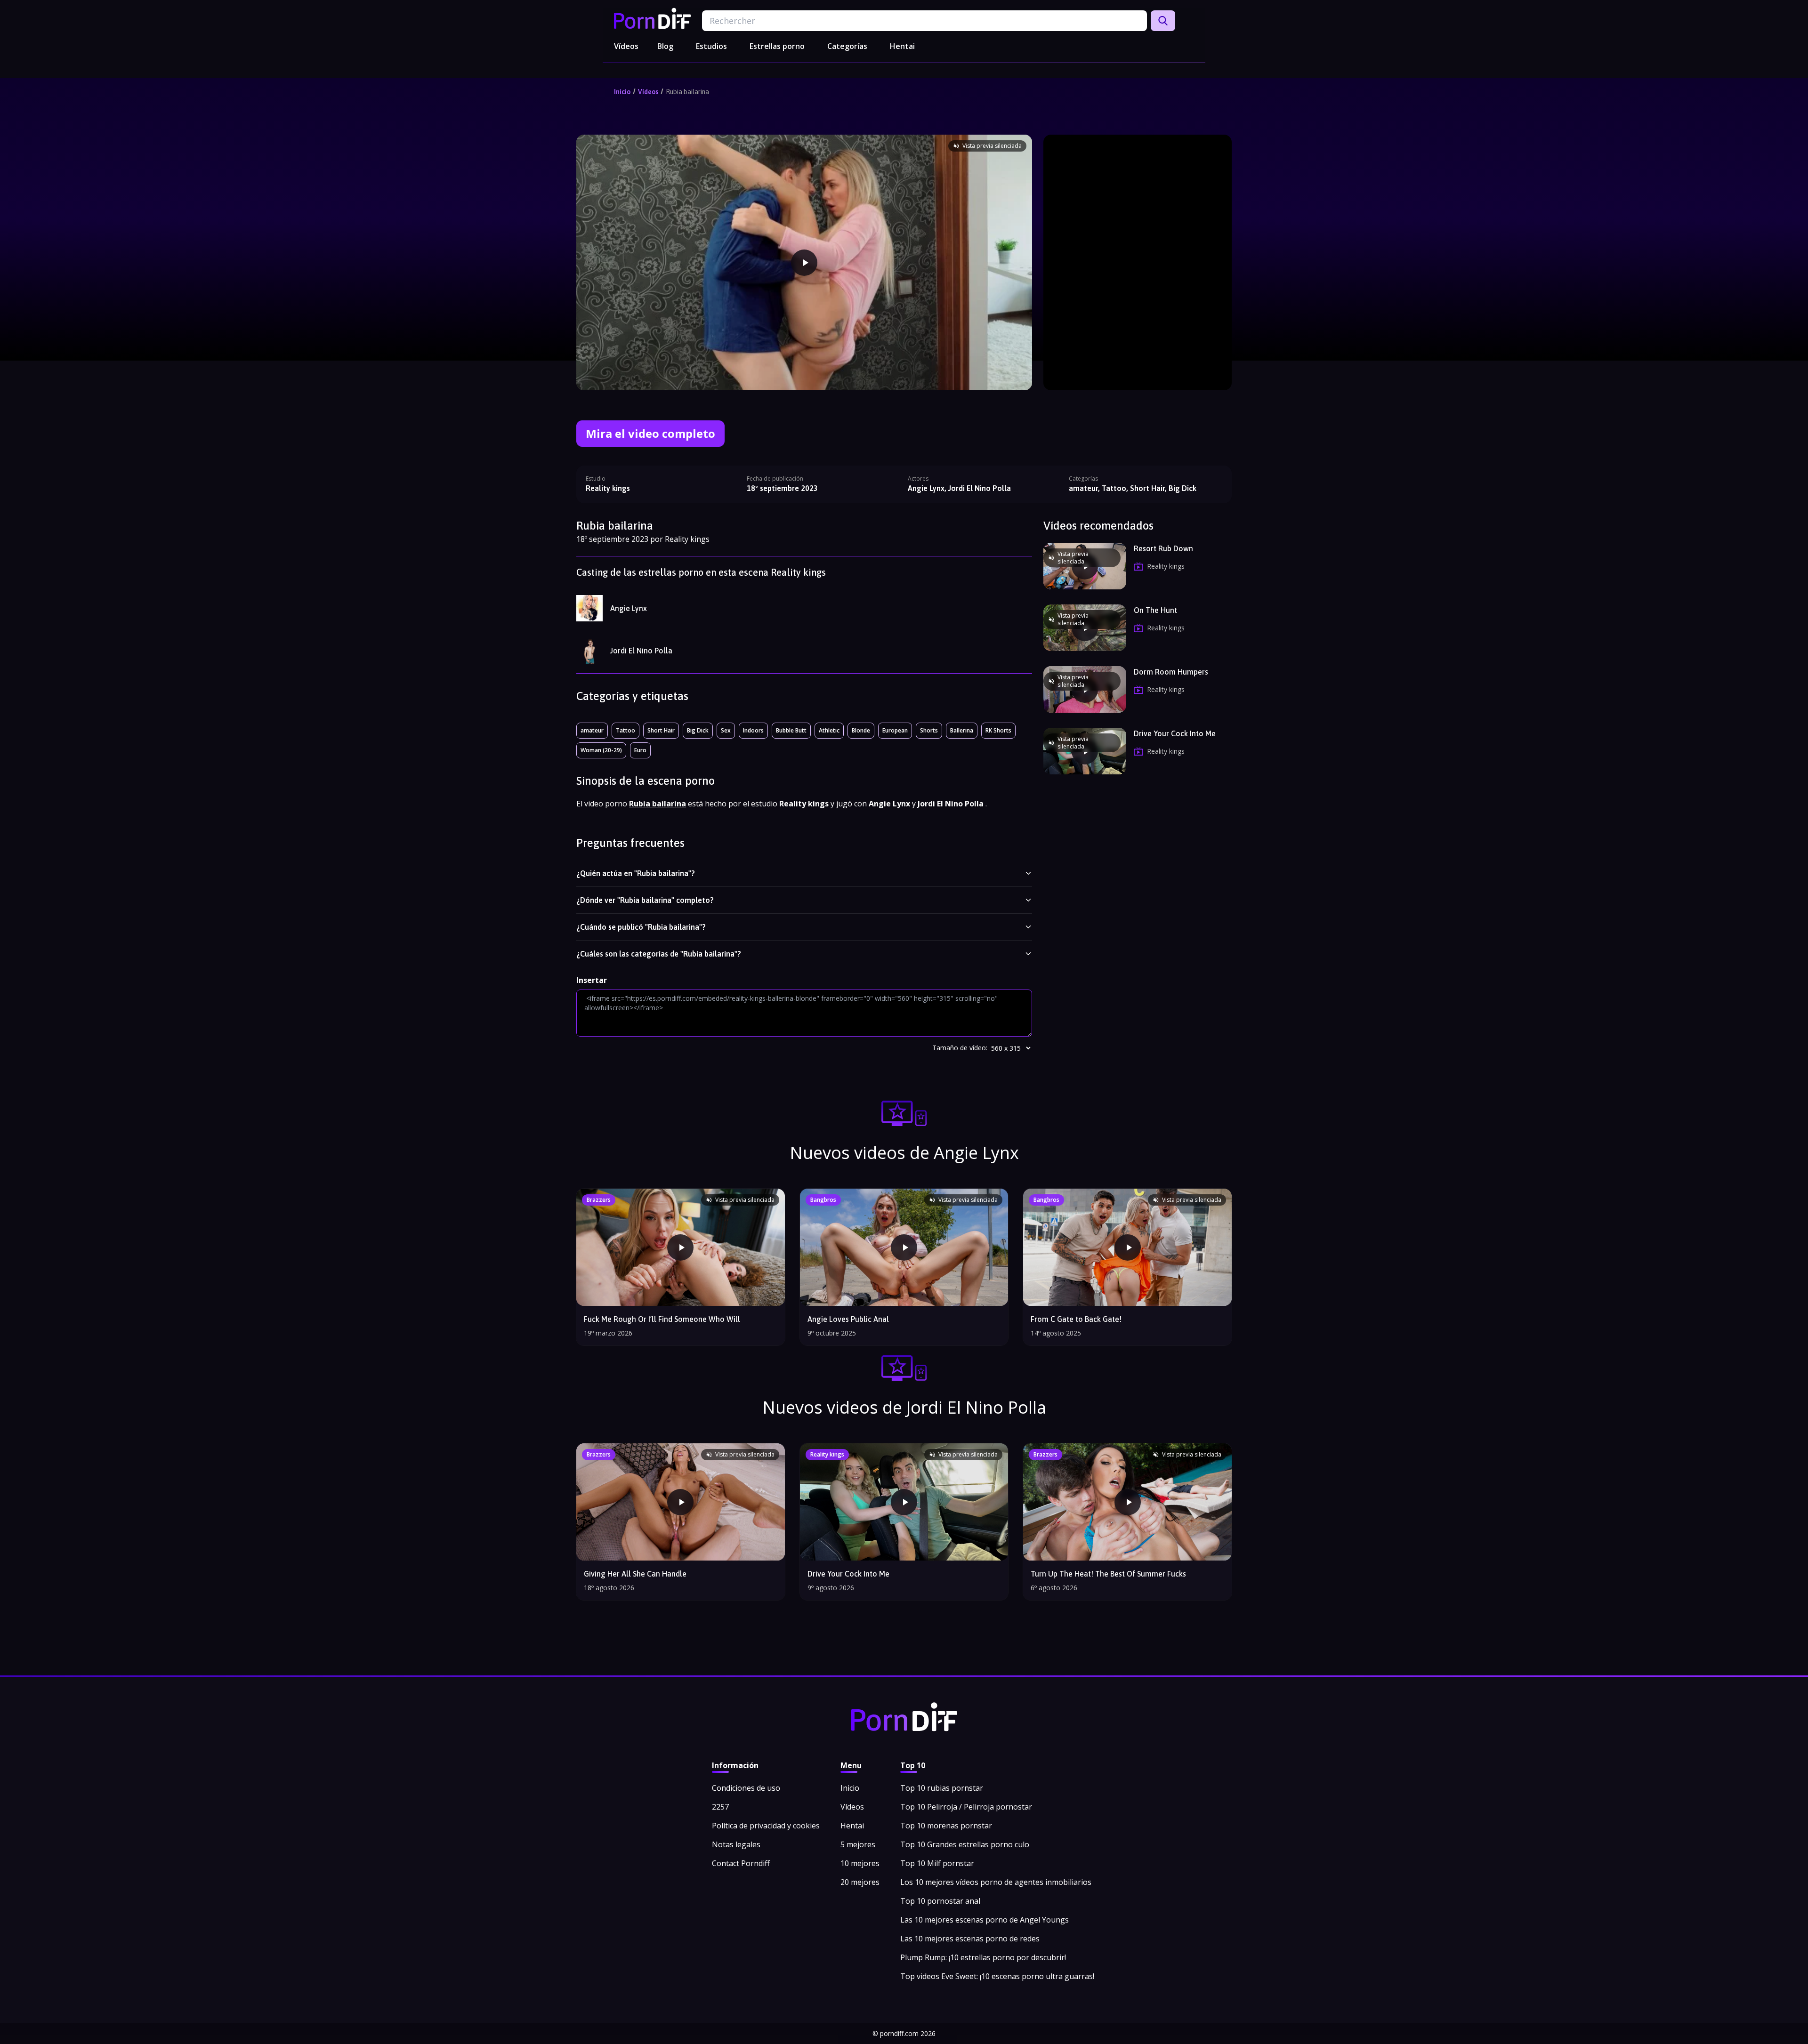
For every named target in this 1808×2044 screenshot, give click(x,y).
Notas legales (736, 1844)
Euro (640, 750)
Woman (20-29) (601, 750)
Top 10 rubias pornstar (942, 1788)
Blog (665, 46)
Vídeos (626, 46)
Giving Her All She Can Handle (635, 1574)
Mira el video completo (650, 433)
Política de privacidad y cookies (766, 1826)
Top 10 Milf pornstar (937, 1863)
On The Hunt (1155, 610)
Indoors (753, 730)
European (895, 730)
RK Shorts (998, 730)
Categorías (847, 46)
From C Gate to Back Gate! (1076, 1319)
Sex (726, 730)
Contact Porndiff (741, 1863)
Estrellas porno (777, 46)
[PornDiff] (652, 18)
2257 (720, 1807)
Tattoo (626, 730)
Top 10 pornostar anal (940, 1901)
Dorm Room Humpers (1171, 672)
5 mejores (858, 1844)
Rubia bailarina (687, 92)
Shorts (929, 730)
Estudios (711, 46)
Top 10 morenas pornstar (946, 1826)
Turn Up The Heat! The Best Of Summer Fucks (1108, 1574)
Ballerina (962, 730)
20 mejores (860, 1882)
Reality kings (608, 488)
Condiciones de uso (746, 1788)
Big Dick (698, 730)
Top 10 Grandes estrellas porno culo (965, 1844)
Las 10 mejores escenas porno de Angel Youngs (985, 1920)
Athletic (829, 730)
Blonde (861, 730)
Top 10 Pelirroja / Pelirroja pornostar (966, 1807)
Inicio (622, 92)
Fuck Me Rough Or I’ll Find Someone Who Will (662, 1319)
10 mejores (860, 1863)
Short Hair (661, 730)
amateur (592, 730)
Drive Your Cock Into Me (1175, 733)
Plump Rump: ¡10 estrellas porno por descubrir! (983, 1957)
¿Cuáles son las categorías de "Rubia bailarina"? (659, 954)
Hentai (902, 46)
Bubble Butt (791, 730)
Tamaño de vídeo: (960, 1048)
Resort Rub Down (1163, 548)
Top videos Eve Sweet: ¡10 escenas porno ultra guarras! (997, 1976)
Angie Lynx (629, 608)
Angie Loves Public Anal (848, 1319)
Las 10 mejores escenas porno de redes (970, 1939)
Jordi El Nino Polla (641, 651)
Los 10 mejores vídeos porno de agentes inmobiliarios (996, 1882)
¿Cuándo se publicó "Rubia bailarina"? (641, 927)
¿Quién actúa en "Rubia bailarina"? (636, 873)
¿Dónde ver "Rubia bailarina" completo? (645, 900)
